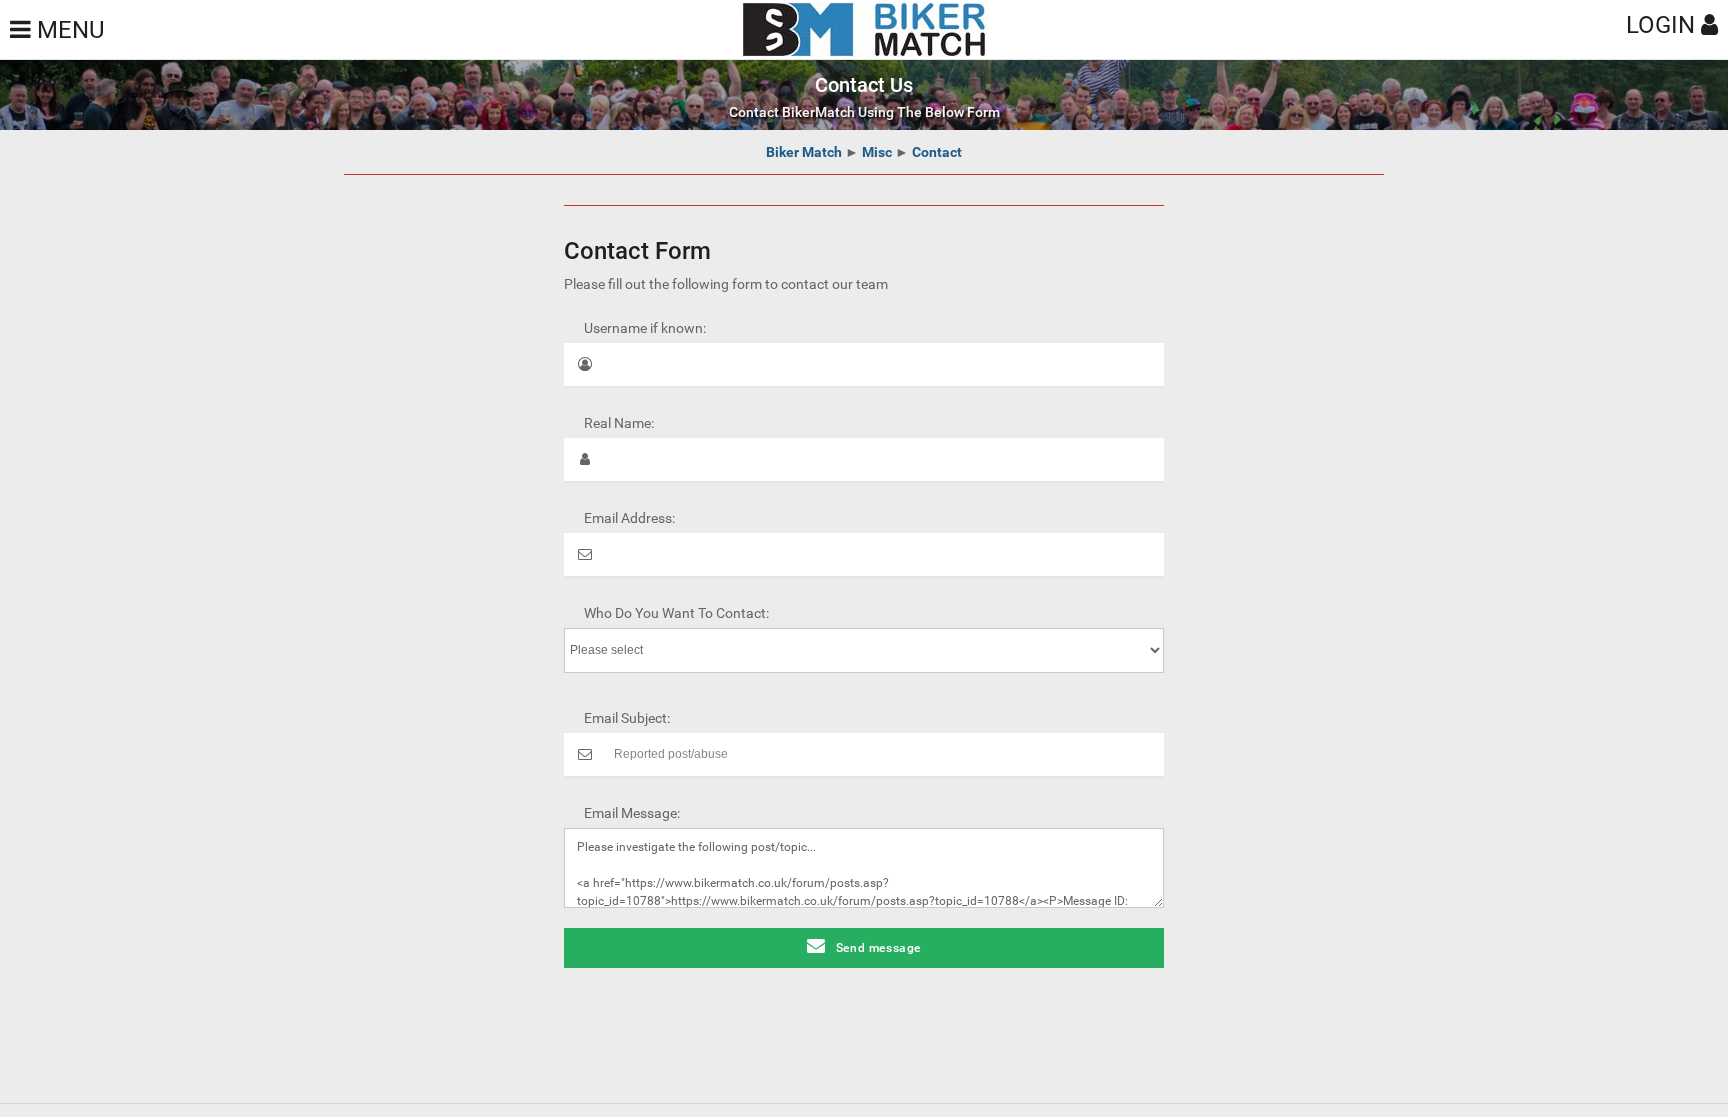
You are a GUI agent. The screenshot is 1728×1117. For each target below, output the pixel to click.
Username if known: (645, 328)
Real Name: (619, 423)
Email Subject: (627, 718)
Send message (878, 948)
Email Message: (632, 813)
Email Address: (629, 518)
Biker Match (804, 152)
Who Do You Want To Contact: (676, 613)
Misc (877, 152)
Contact (937, 152)
